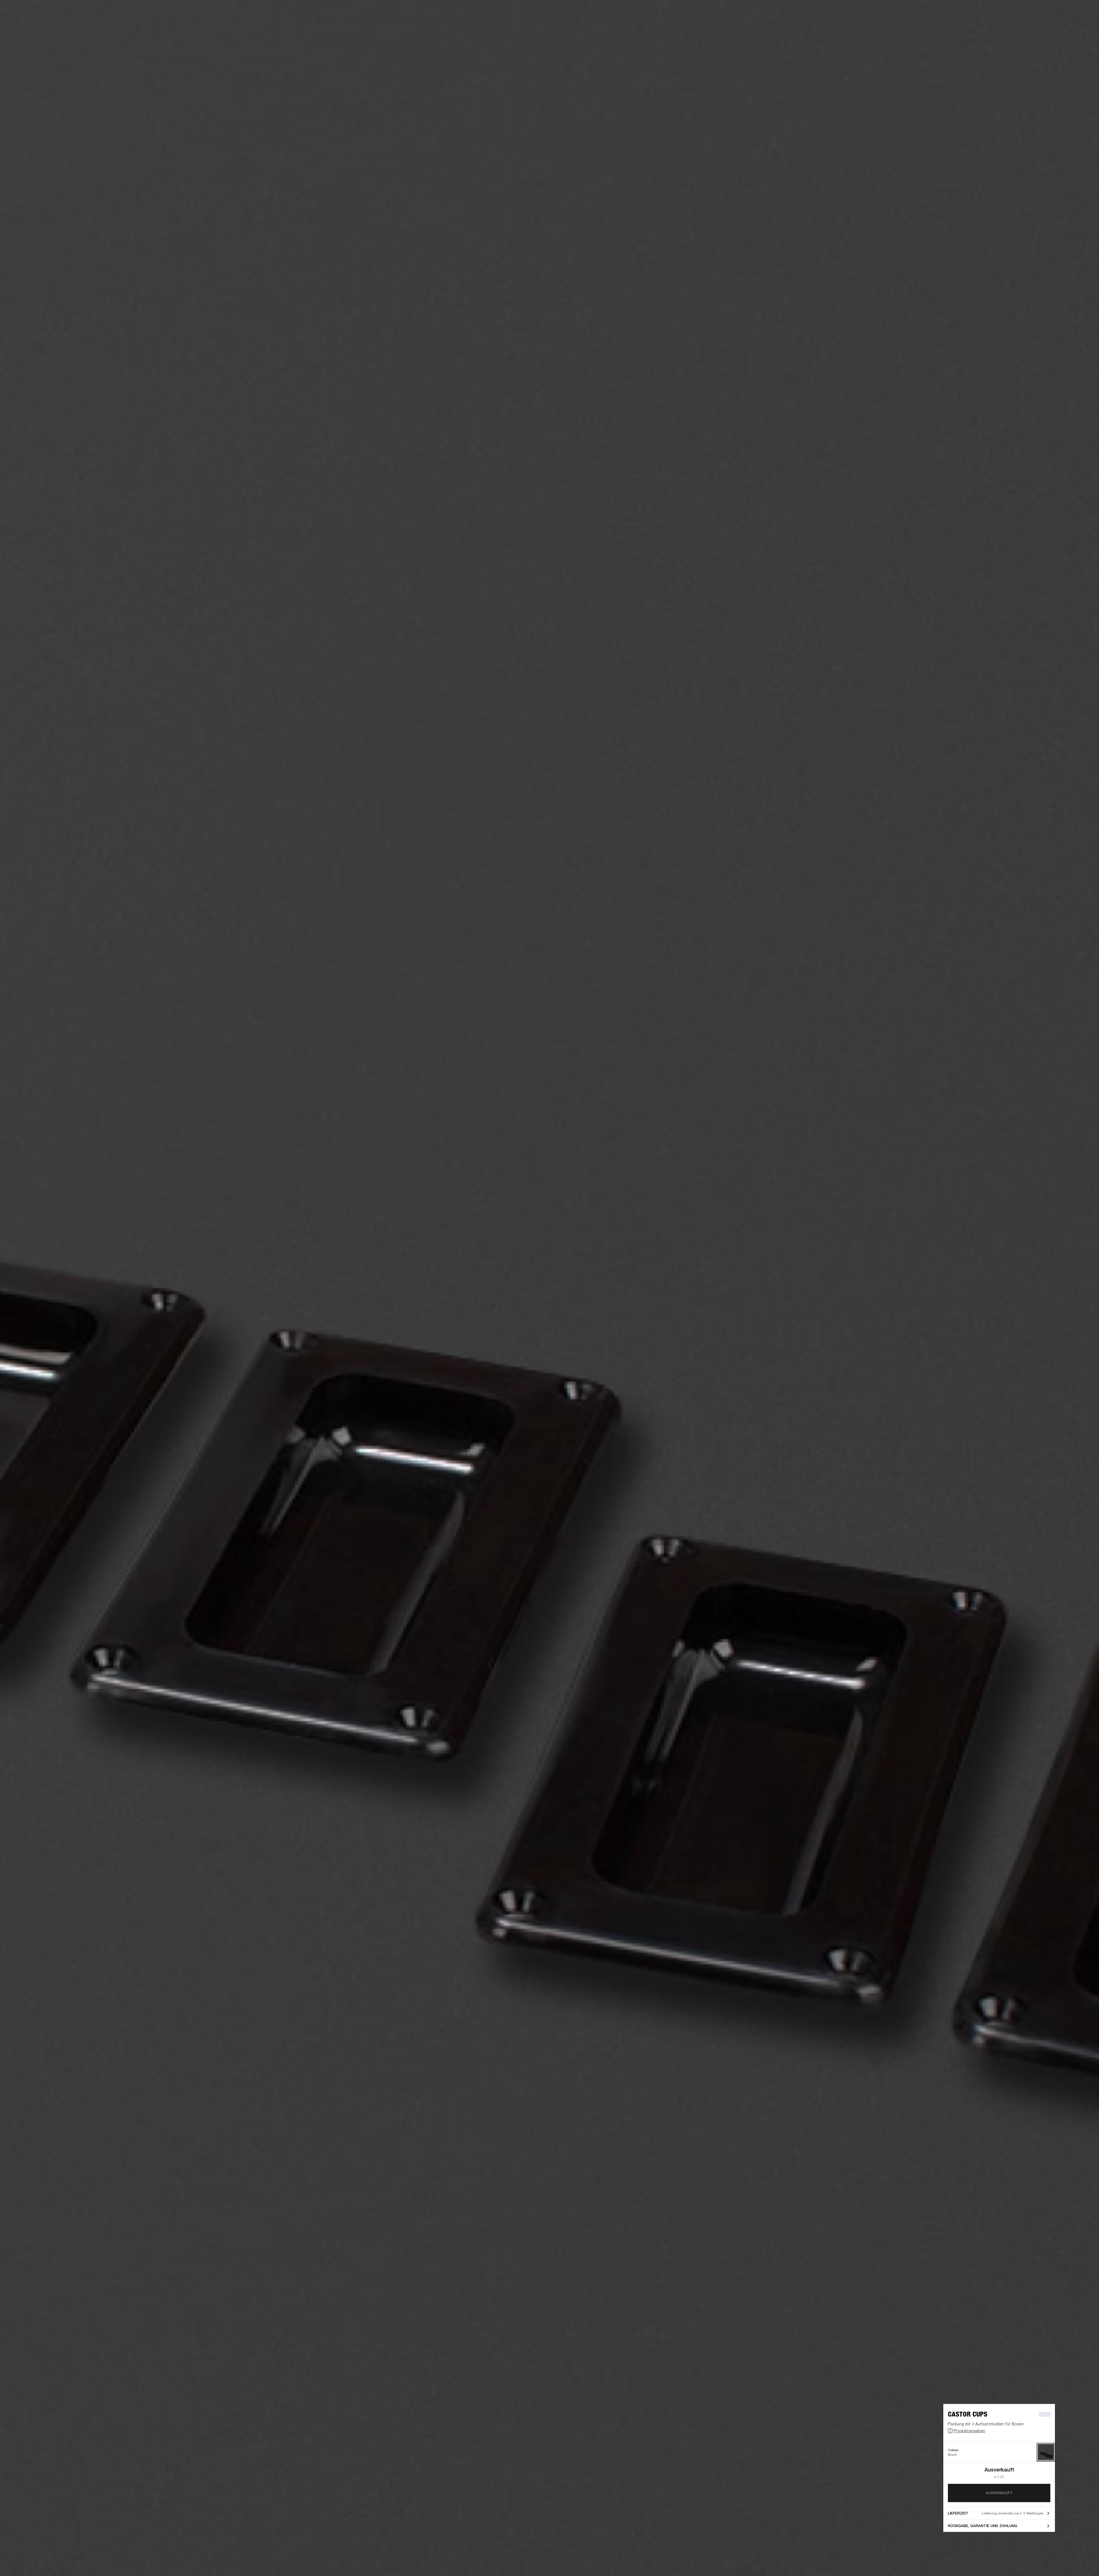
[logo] (23, 23)
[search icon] (1057, 26)
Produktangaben (969, 2431)
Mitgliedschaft (1015, 12)
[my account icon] (1066, 26)
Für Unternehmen (981, 12)
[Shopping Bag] (1075, 26)
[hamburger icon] (1084, 26)
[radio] (1046, 2452)
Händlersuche (1046, 12)
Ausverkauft (999, 2493)
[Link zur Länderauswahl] (1084, 12)
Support (1041, 26)
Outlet (1071, 12)
